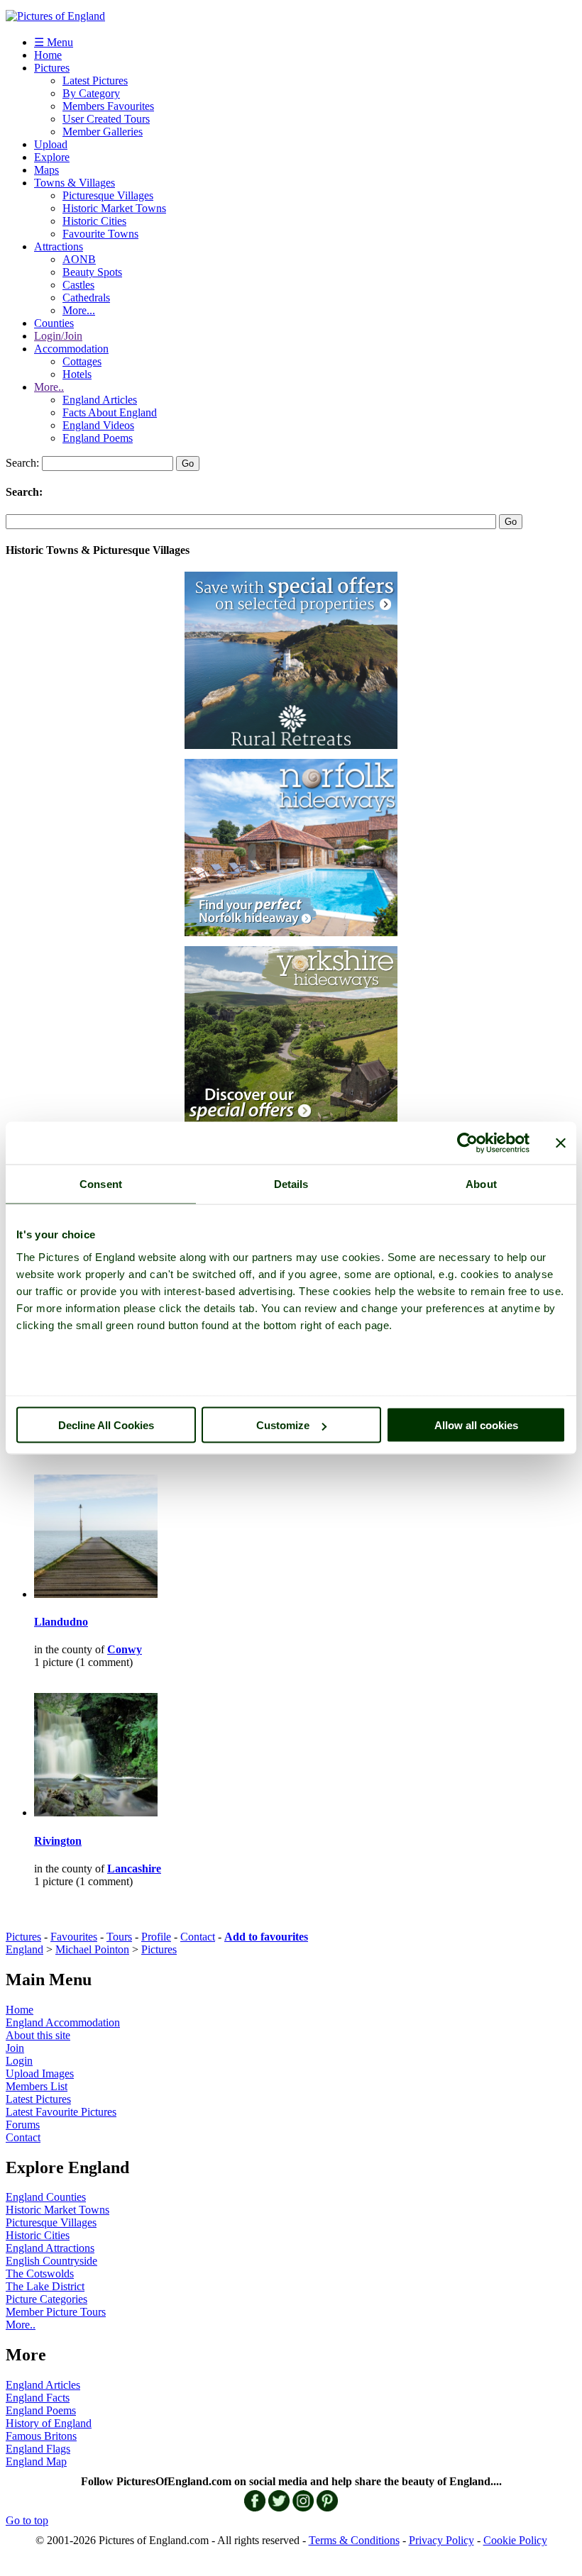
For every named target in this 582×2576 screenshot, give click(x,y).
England (24, 1949)
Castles (78, 285)
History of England (49, 2423)
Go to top (27, 2520)
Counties (54, 323)
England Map (36, 2461)
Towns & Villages (75, 183)
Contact (198, 1937)
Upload (51, 144)
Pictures (52, 68)
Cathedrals (86, 298)
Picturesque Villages (108, 195)
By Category (91, 93)
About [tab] (481, 1184)
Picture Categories (46, 2299)
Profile (156, 1937)
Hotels (77, 374)
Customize (283, 1425)
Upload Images (40, 2073)
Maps (46, 170)
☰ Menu (54, 42)
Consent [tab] (101, 1184)
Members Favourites (108, 106)
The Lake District (45, 2286)
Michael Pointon (92, 1949)
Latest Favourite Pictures (61, 2112)
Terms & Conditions (354, 2540)
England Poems (98, 438)
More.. (49, 387)
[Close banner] (561, 1143)
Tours (119, 1937)
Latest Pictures (95, 80)
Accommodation (71, 349)
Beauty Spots (92, 272)
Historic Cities (94, 221)
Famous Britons (41, 2436)
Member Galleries (103, 132)
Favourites (74, 1937)
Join (15, 2048)
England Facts (38, 2398)
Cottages (82, 361)
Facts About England (110, 412)
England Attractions (50, 2248)
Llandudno (61, 1622)
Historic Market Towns (114, 208)
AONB (79, 259)
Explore (52, 157)
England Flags (38, 2449)
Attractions (59, 246)
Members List (37, 2086)
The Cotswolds (40, 2274)
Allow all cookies (476, 1425)
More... (79, 310)
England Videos (98, 425)
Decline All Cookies (106, 1425)
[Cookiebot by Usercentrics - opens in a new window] (467, 1143)
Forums (23, 2125)
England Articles (100, 400)
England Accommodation (63, 2022)
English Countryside (51, 2261)
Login (19, 2061)
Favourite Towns (100, 234)
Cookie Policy (515, 2540)
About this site (38, 2035)
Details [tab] (291, 1184)
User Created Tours (106, 119)
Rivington (58, 1841)
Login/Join (58, 336)
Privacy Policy (441, 2540)
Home (48, 55)
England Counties (46, 2197)
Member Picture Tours (56, 2312)
